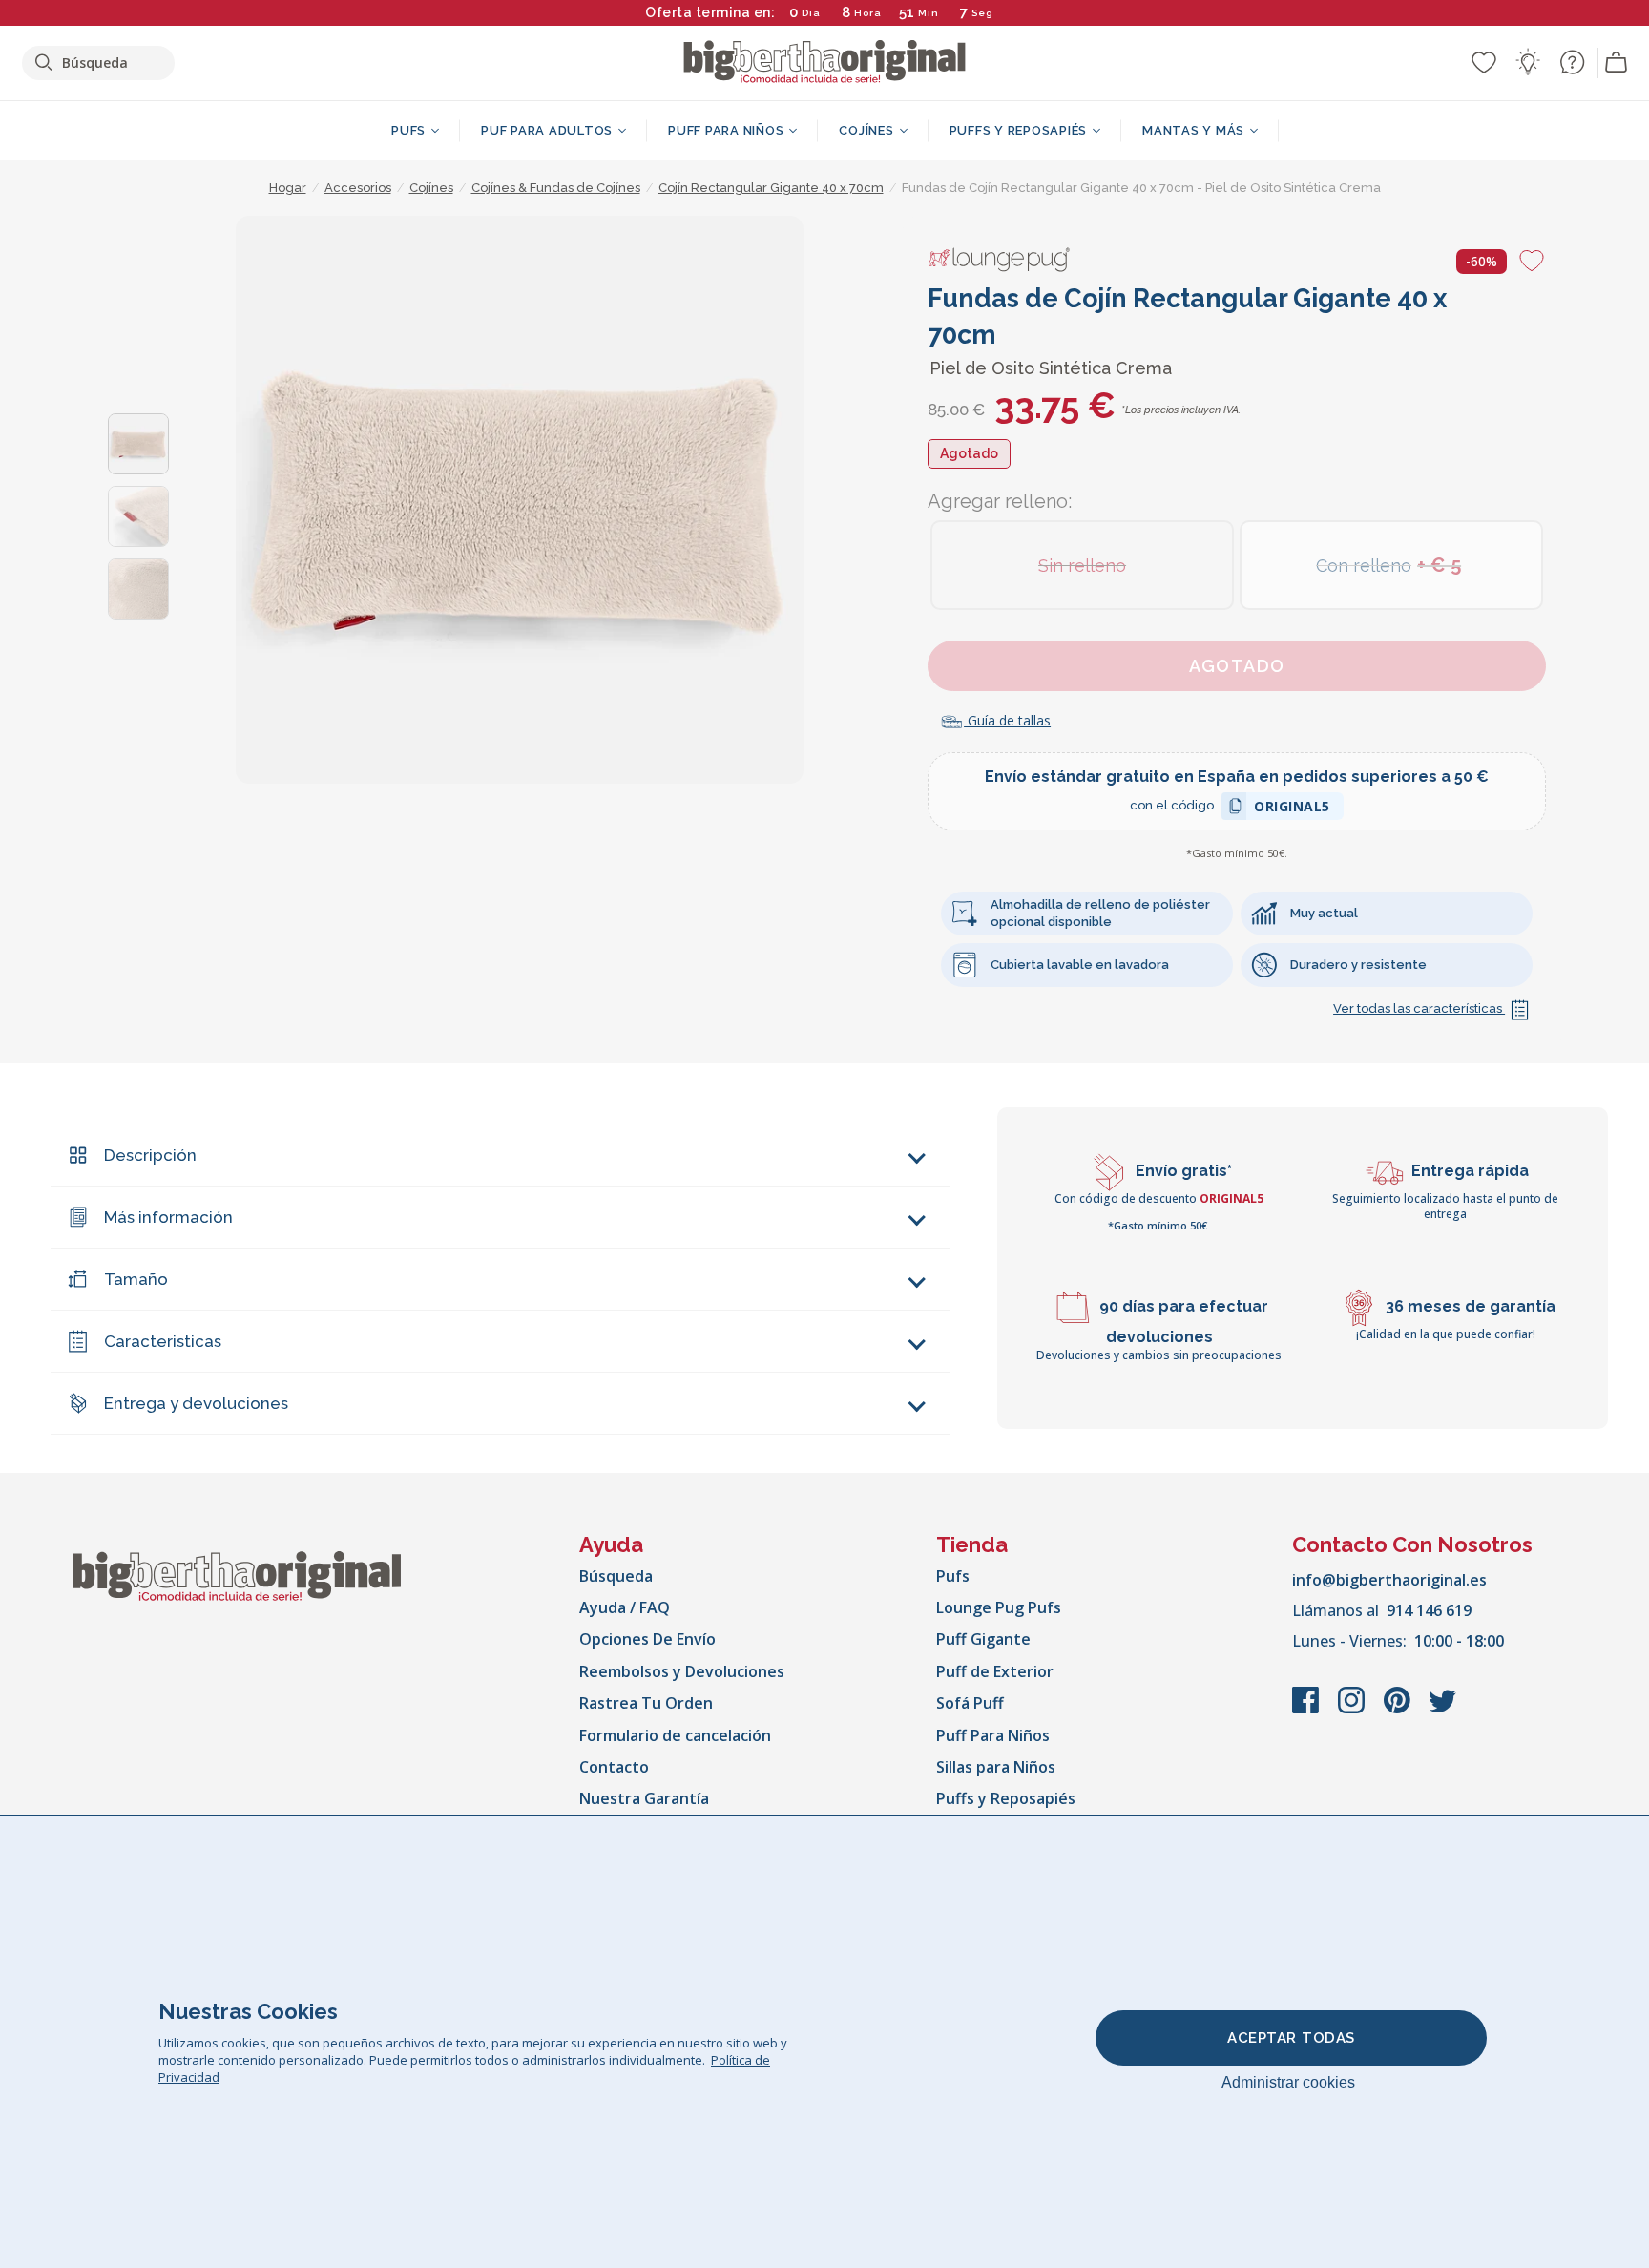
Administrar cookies (1288, 2082)
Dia (811, 13)
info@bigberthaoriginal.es (1389, 1580)
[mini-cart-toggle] (1617, 63)
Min (929, 13)
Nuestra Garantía (644, 1798)
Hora (868, 13)
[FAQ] (1572, 62)
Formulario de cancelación (675, 1735)
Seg (982, 13)
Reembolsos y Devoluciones (682, 1671)
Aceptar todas (1291, 2038)
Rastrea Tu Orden (646, 1703)
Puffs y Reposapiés (1006, 1798)
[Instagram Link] (1353, 1710)
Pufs (953, 1576)
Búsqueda (616, 1576)
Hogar (288, 188)
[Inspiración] (1528, 62)
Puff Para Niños (993, 1735)
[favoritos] (1484, 62)
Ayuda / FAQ (625, 1607)
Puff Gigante (983, 1639)
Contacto (614, 1767)
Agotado (1237, 666)
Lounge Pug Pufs (999, 1607)
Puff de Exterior (995, 1671)
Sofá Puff (970, 1703)
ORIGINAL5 (1292, 809)
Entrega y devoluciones (196, 1403)
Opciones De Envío (647, 1639)
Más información (168, 1217)
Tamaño (136, 1279)
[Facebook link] (1307, 1710)
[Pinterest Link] (1399, 1710)
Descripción (150, 1155)
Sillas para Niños (996, 1767)
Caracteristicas (163, 1341)
